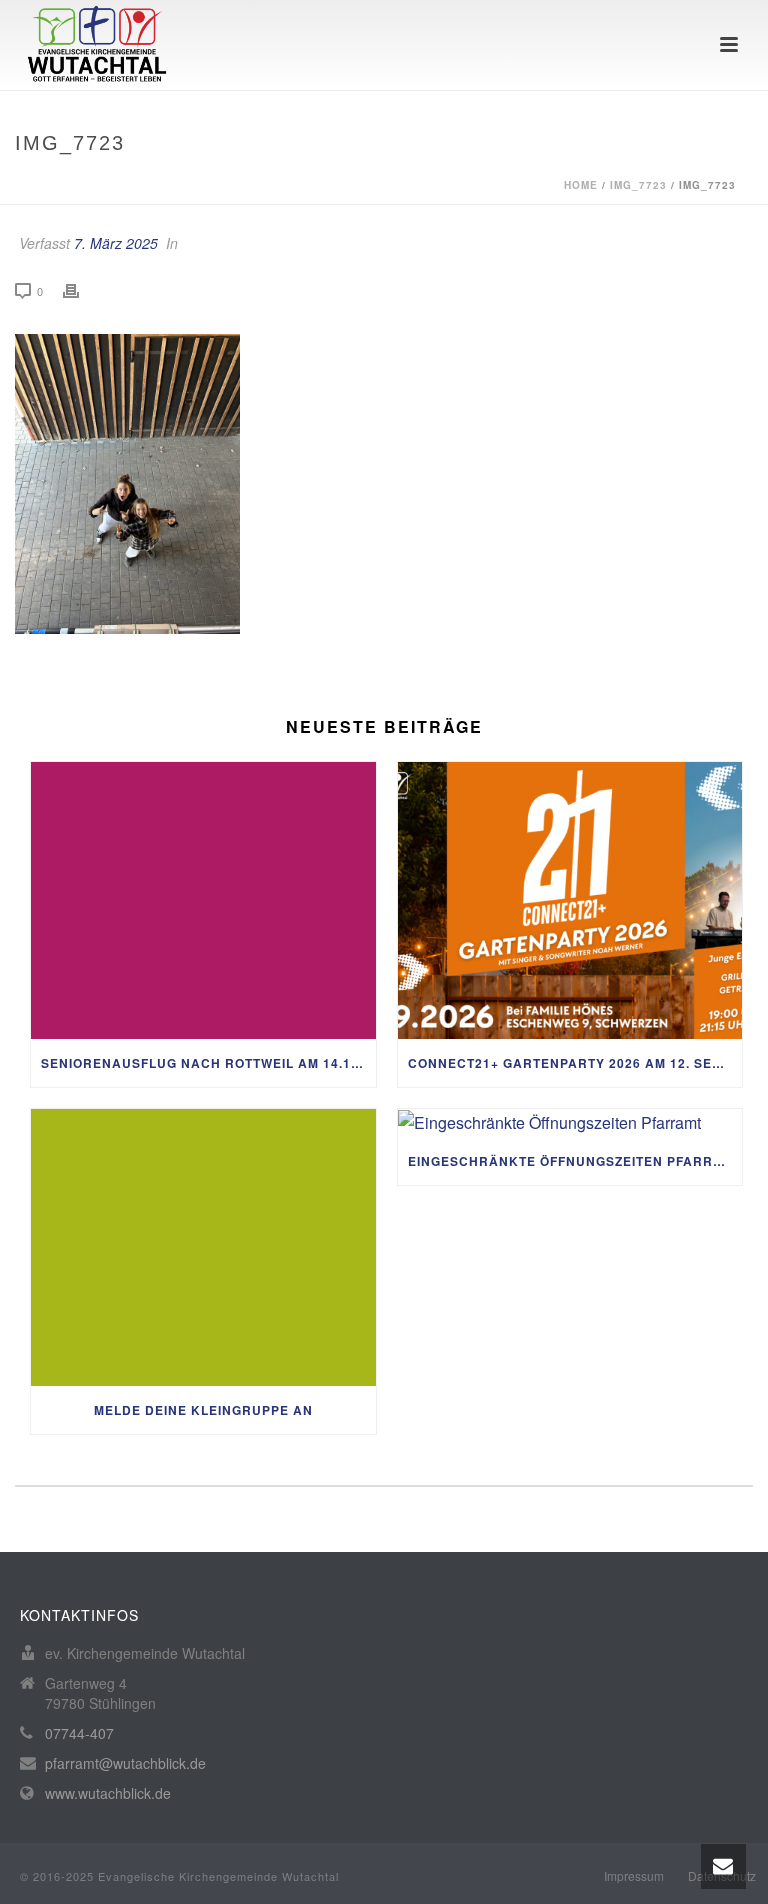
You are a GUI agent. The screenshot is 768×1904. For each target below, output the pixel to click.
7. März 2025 (116, 243)
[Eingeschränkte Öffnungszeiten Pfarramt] (570, 1123)
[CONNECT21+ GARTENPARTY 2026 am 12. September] (570, 900)
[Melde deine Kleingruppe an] (203, 1247)
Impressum (634, 1876)
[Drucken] (81, 290)
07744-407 (79, 1733)
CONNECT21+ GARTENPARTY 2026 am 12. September (575, 1063)
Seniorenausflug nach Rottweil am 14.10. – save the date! (208, 1063)
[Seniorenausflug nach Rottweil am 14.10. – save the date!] (203, 900)
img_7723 (638, 185)
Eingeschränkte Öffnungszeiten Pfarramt (575, 1161)
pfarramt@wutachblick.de (125, 1763)
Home (581, 185)
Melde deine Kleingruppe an (203, 1410)
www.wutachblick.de (108, 1793)
